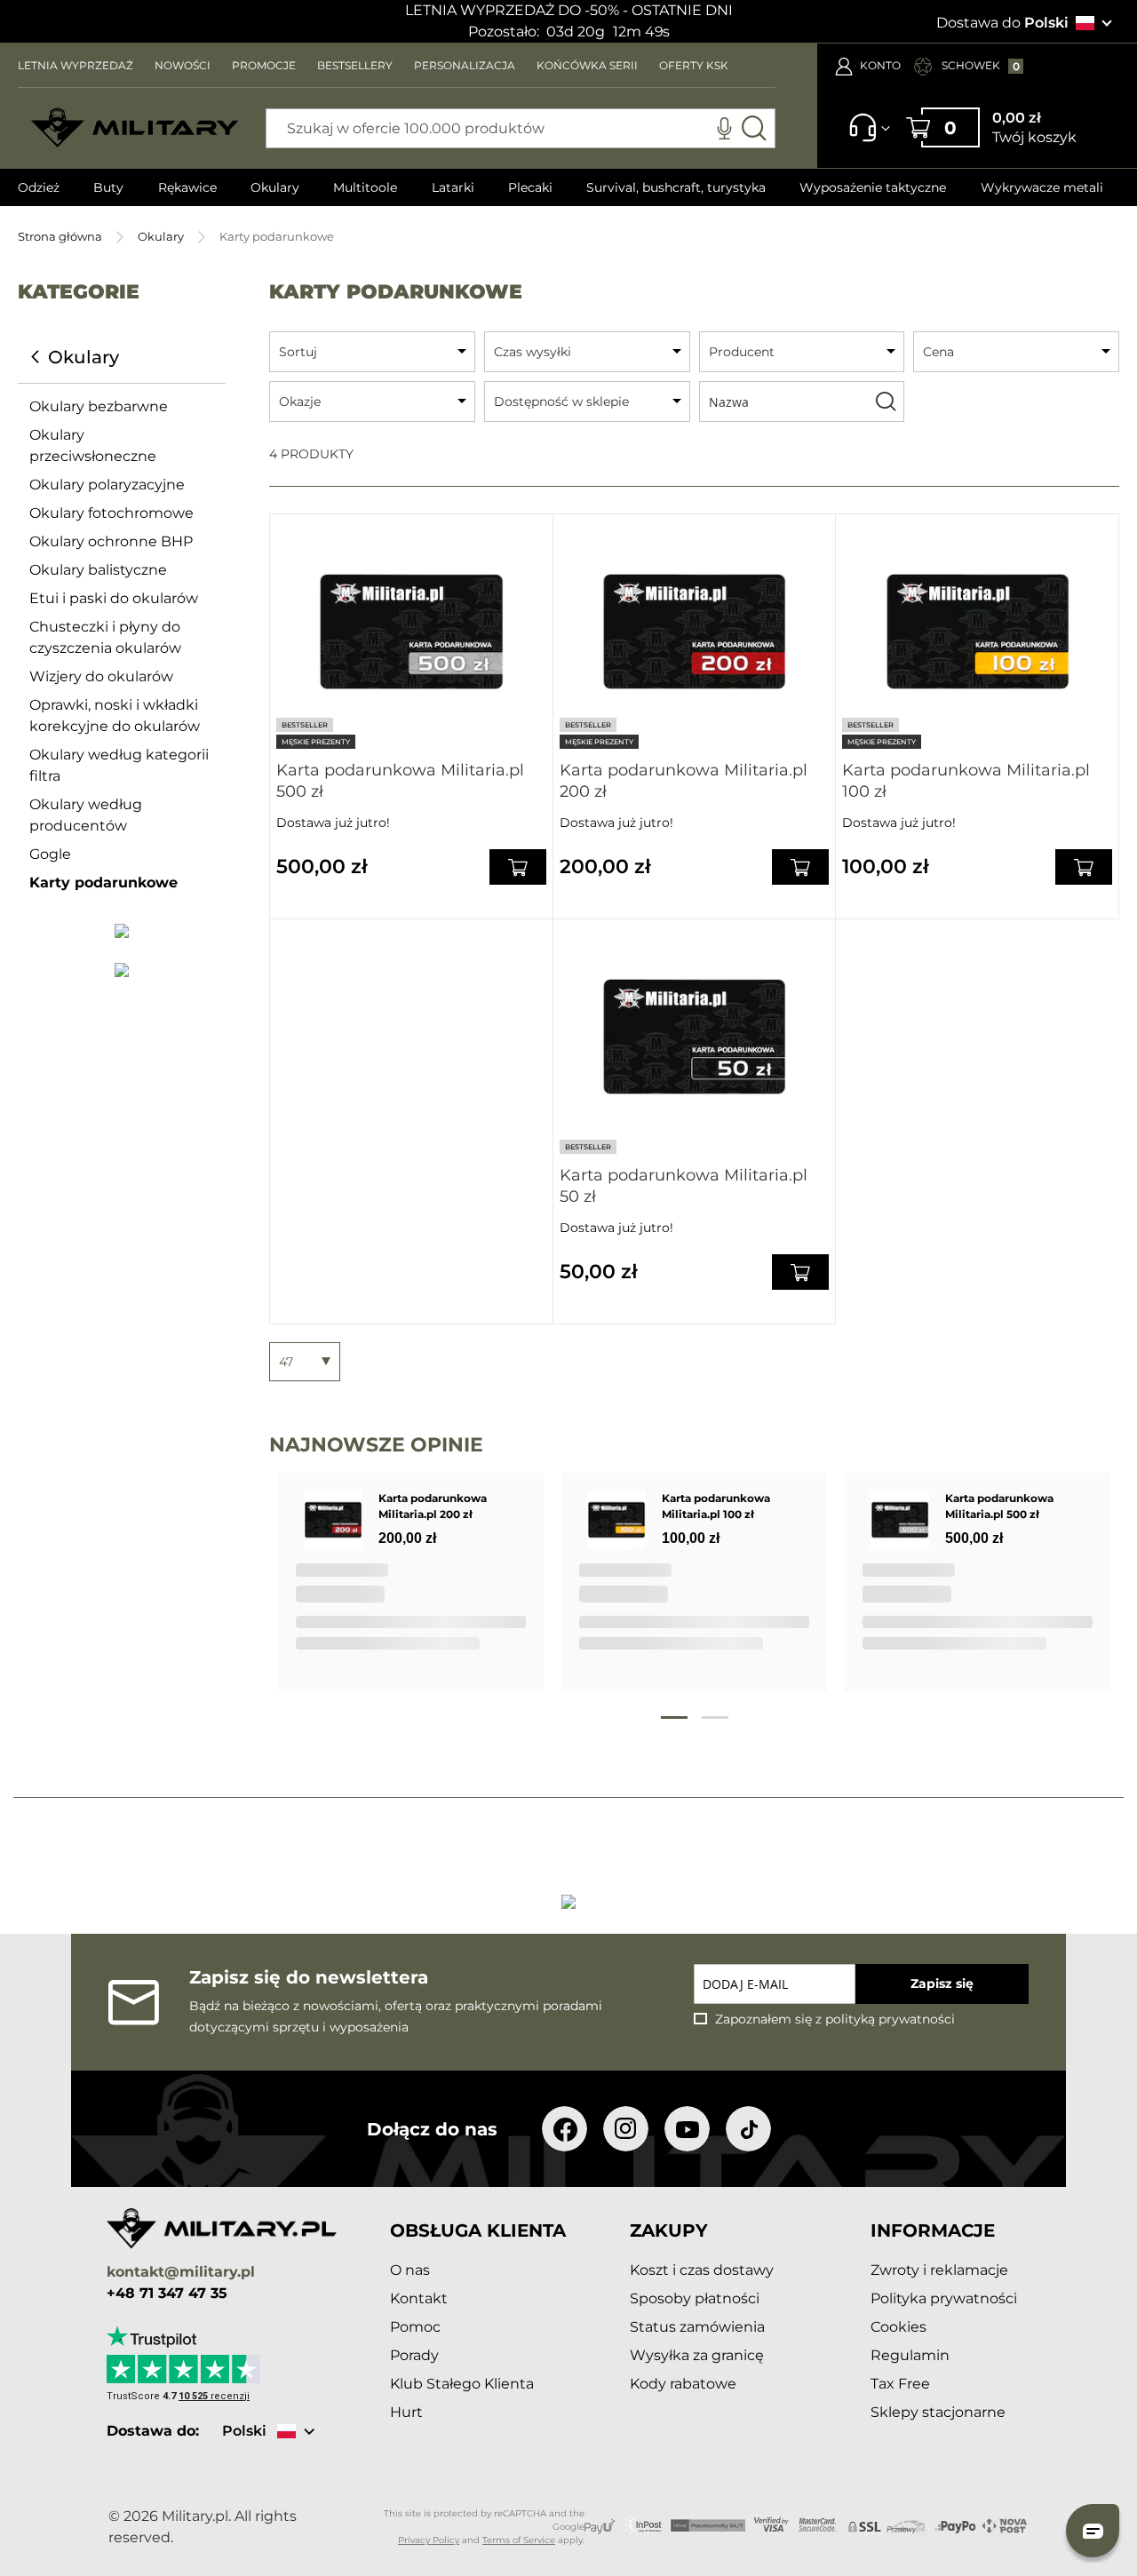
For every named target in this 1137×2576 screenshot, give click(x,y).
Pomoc (415, 2327)
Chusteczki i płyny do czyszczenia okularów (105, 637)
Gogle (50, 854)
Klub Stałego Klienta (462, 2384)
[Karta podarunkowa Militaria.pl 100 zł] (977, 632)
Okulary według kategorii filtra (119, 765)
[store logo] (135, 128)
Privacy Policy (429, 2540)
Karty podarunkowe (103, 883)
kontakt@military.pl (181, 2273)
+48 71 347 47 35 (167, 2294)
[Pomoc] (864, 136)
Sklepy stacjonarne (938, 2412)
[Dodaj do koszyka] (518, 867)
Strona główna (60, 236)
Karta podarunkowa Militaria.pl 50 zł (684, 1186)
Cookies (898, 2327)
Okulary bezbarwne (99, 406)
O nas (410, 2270)
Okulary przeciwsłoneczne (93, 445)
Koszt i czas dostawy (702, 2270)
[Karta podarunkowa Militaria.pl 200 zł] (695, 632)
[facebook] (565, 2129)
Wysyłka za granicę (697, 2355)
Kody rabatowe (683, 2384)
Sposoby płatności (695, 2298)
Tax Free (900, 2384)
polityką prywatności (890, 2019)
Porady (414, 2355)
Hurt (406, 2412)
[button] (1093, 2531)
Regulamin (910, 2355)
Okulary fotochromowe (111, 513)
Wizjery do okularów (101, 676)
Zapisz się (942, 1984)
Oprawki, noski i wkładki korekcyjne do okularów (115, 716)
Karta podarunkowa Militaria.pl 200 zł (684, 781)
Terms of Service (519, 2540)
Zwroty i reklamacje (939, 2270)
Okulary (161, 236)
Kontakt (419, 2298)
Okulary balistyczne (98, 570)
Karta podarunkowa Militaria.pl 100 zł (966, 781)
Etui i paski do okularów (114, 598)
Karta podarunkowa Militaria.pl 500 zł (400, 781)
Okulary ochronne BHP (111, 541)
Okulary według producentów (86, 815)
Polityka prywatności (944, 2298)
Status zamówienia (697, 2327)
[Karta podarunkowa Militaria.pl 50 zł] (695, 1037)
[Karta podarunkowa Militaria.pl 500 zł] (411, 632)
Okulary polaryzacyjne (107, 485)
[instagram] (626, 2129)
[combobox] (521, 128)
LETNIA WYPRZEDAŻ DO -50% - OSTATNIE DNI (569, 10)
